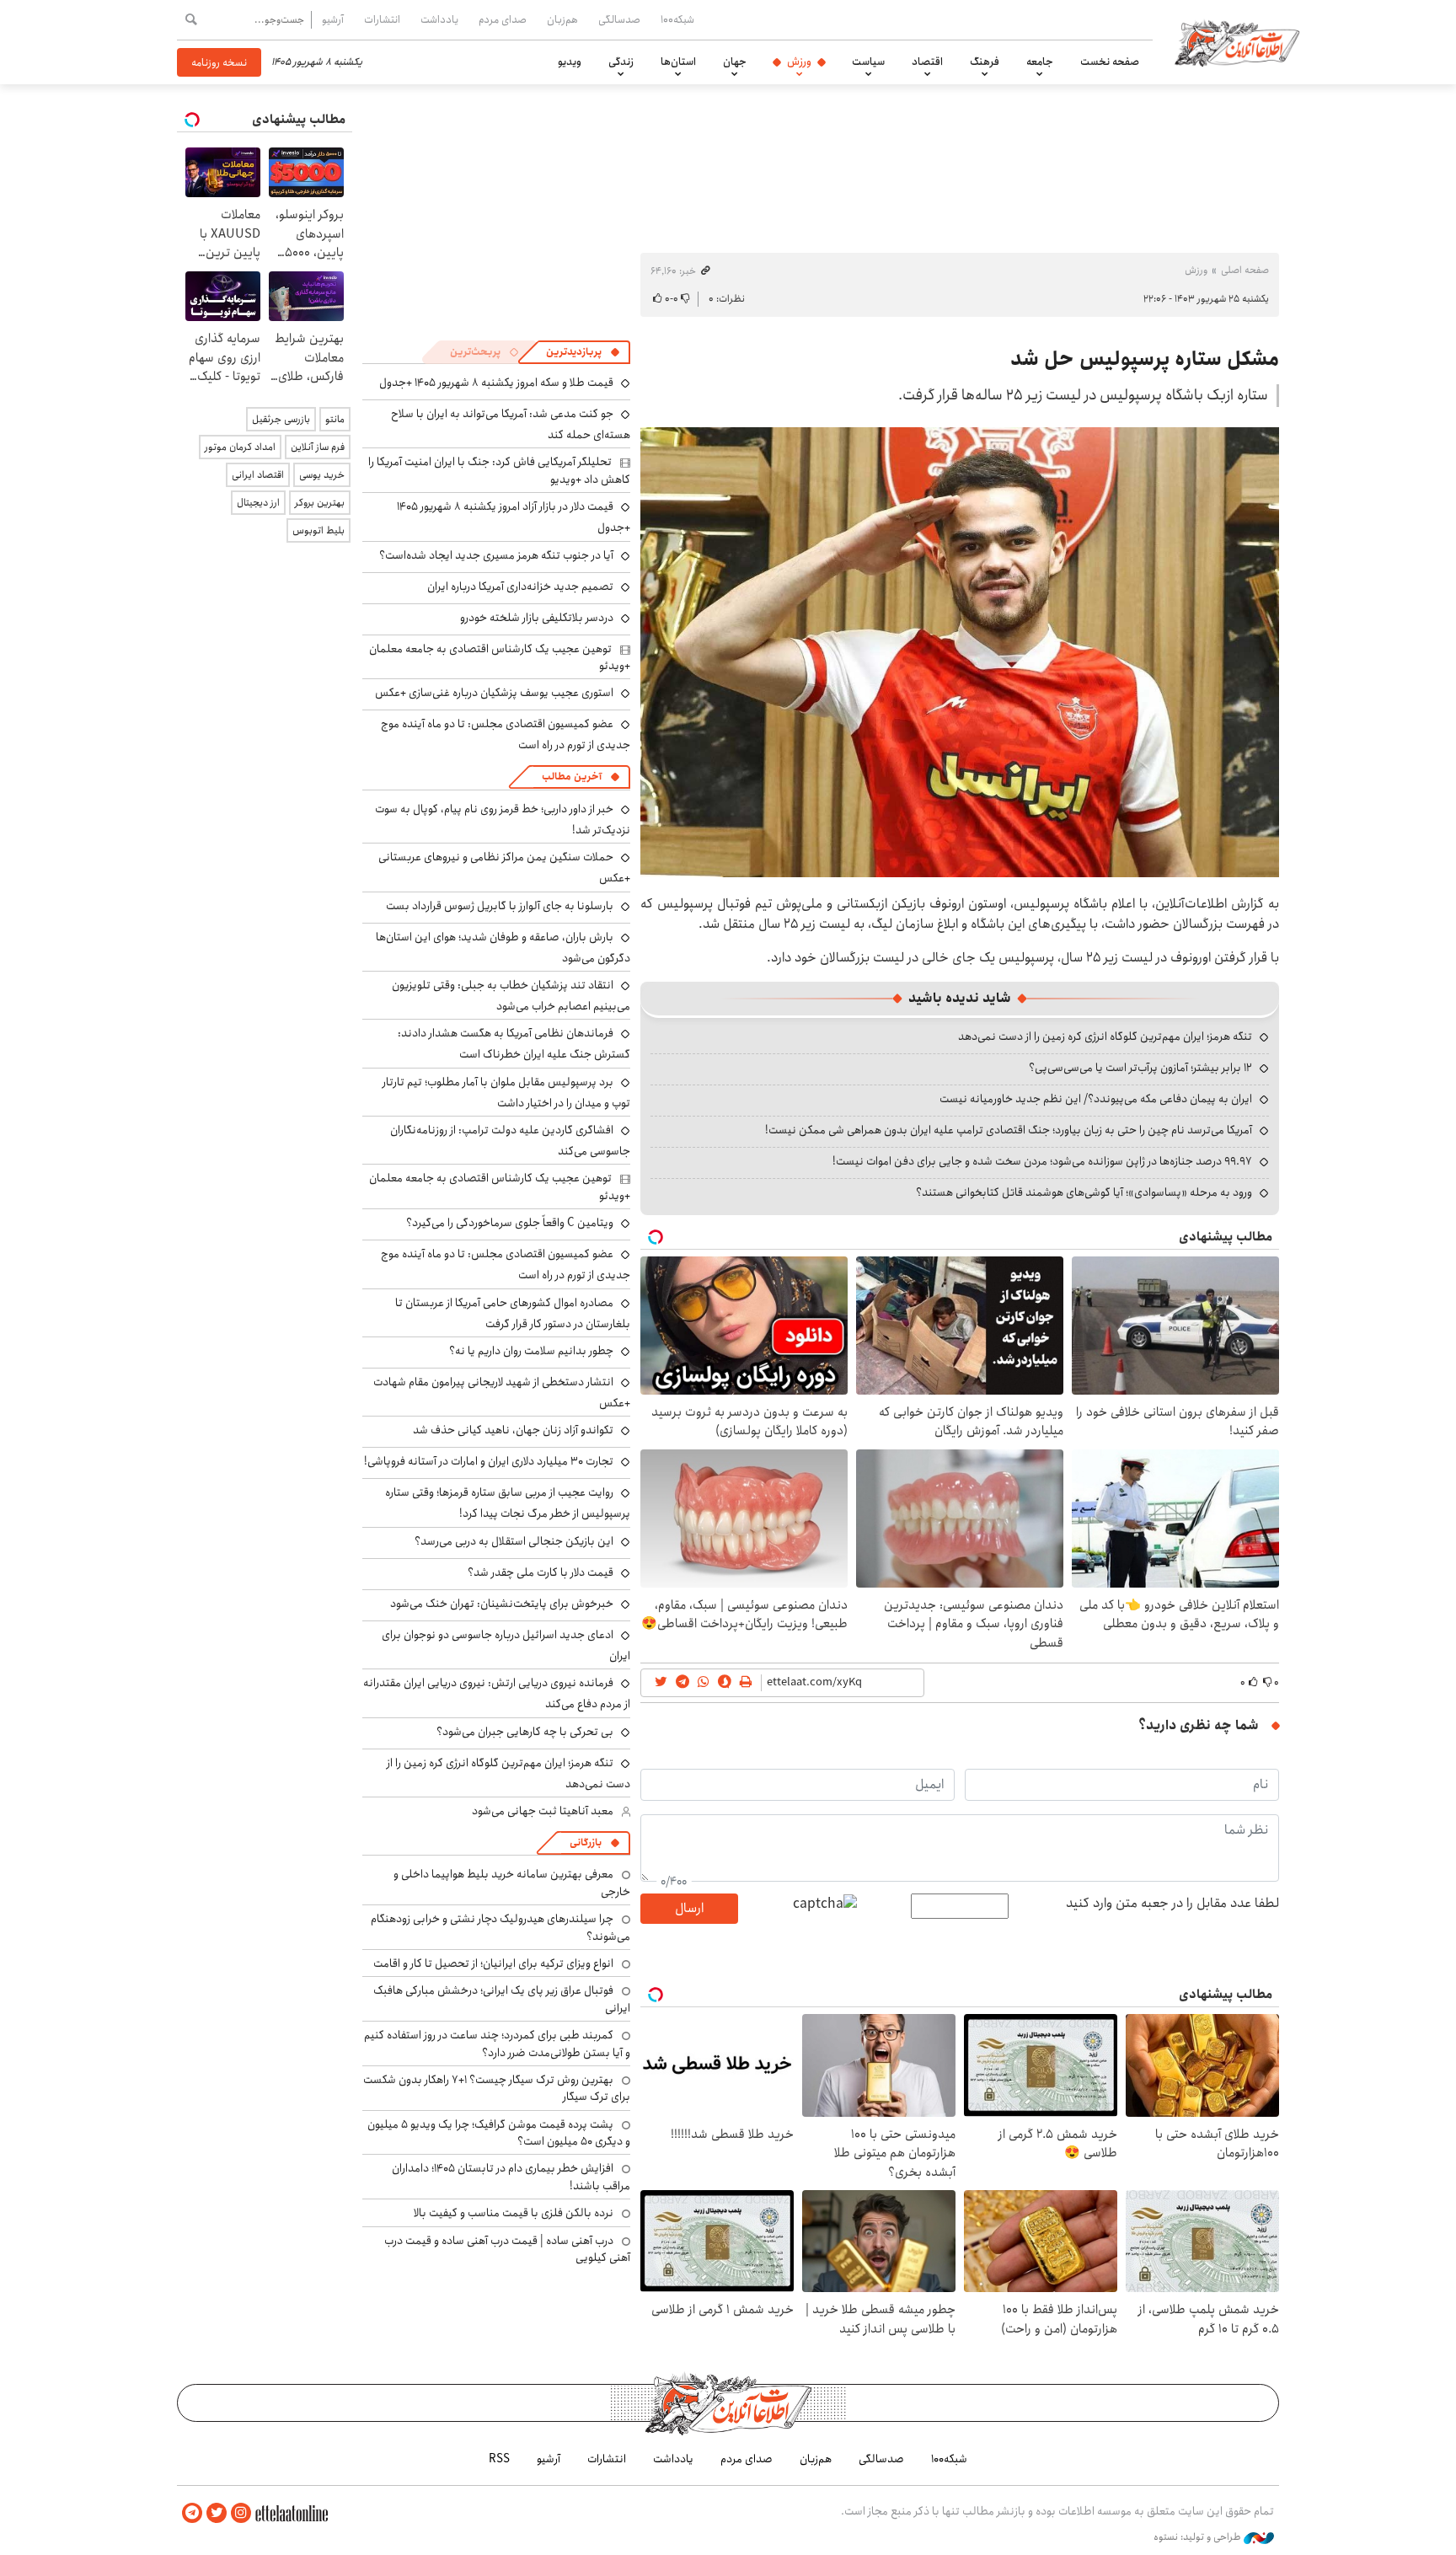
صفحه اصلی (1245, 270)
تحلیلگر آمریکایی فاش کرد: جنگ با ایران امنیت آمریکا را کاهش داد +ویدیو (499, 470)
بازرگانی (586, 1843)
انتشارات (382, 19)
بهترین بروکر (320, 503)
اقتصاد (927, 62)
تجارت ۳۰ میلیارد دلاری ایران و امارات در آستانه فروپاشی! (489, 1461)
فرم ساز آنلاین (318, 447)
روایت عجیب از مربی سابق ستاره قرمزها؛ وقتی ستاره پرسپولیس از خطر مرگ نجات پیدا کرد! (508, 1503)
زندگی (621, 62)
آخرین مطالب (572, 777)
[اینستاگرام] (241, 2513)
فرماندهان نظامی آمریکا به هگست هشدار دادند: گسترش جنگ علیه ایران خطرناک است (514, 1044)
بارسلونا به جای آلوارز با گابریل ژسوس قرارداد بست (500, 906)
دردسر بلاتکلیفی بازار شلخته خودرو (537, 618)
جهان (735, 62)
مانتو (335, 419)
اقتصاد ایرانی (258, 475)
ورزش (799, 62)
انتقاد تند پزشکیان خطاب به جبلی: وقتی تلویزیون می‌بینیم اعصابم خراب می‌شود (511, 996)
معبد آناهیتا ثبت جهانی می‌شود (543, 1811)
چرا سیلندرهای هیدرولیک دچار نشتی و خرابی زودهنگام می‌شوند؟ (500, 1927)
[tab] (583, 352)
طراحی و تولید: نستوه (1199, 2537)
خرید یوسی (322, 475)
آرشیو (333, 19)
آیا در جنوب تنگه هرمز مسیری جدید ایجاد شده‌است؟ (496, 555)
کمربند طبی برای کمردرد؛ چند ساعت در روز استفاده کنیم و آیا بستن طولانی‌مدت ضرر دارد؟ (497, 2043)
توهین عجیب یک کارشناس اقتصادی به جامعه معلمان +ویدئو (500, 657)
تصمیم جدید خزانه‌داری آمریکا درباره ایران (520, 587)
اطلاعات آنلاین (1237, 42)
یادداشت (439, 19)
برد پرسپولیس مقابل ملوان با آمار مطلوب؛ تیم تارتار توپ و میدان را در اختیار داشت (506, 1093)
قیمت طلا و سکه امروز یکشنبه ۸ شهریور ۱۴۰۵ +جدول (496, 383)
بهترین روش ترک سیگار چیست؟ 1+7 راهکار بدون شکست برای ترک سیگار (497, 2088)
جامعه (1040, 62)
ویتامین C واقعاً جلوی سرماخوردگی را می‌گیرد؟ (510, 1223)
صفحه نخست (1110, 62)
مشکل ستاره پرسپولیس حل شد (1145, 359)
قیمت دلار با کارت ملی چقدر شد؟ (541, 1572)
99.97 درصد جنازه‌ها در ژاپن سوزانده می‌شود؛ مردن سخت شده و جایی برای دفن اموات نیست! (1042, 1161)
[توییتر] (217, 2513)
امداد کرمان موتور (240, 447)
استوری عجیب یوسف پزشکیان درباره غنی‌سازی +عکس (494, 693)
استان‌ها (678, 62)
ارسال (689, 1908)
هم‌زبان (562, 19)
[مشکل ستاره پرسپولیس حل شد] (960, 652)
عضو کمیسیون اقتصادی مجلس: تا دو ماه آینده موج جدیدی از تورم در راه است (506, 1264)
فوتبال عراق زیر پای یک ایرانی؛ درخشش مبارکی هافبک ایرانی (502, 1999)
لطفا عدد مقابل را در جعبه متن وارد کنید (1172, 1904)
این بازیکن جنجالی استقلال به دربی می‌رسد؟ (514, 1541)
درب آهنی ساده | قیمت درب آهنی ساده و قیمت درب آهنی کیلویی (507, 2249)
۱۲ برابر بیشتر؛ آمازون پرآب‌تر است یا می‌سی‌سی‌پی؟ (1140, 1068)
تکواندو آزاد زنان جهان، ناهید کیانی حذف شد (513, 1430)
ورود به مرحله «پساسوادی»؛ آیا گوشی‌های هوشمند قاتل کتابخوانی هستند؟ (1084, 1192)
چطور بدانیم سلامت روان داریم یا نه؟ (531, 1351)
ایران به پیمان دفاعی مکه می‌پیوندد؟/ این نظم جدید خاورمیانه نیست (1096, 1099)
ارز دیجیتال (258, 503)
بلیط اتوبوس (318, 530)
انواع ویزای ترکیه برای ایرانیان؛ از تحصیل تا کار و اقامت (493, 1963)
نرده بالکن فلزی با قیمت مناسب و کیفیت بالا (514, 2213)
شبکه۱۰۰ (677, 19)
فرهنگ (985, 62)
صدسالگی (619, 19)
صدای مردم (503, 19)
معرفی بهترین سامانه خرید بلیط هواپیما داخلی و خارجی (512, 1883)
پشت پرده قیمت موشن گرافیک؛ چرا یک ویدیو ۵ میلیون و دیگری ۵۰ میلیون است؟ (499, 2133)
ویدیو (570, 62)
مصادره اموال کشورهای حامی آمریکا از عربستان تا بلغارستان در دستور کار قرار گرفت (513, 1313)
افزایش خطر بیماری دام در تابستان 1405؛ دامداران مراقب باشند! (511, 2177)
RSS (499, 2459)
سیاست (868, 62)
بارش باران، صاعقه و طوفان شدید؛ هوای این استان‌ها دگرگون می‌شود (503, 948)
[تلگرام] (192, 2513)
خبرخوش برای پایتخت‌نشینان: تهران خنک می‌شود (502, 1604)
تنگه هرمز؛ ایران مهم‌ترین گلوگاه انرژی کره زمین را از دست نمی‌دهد (1105, 1036)
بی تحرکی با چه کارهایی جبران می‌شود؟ (525, 1732)
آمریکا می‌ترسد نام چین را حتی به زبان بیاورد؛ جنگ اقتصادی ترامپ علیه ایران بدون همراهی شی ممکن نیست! (1009, 1130)
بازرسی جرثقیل (281, 419)
